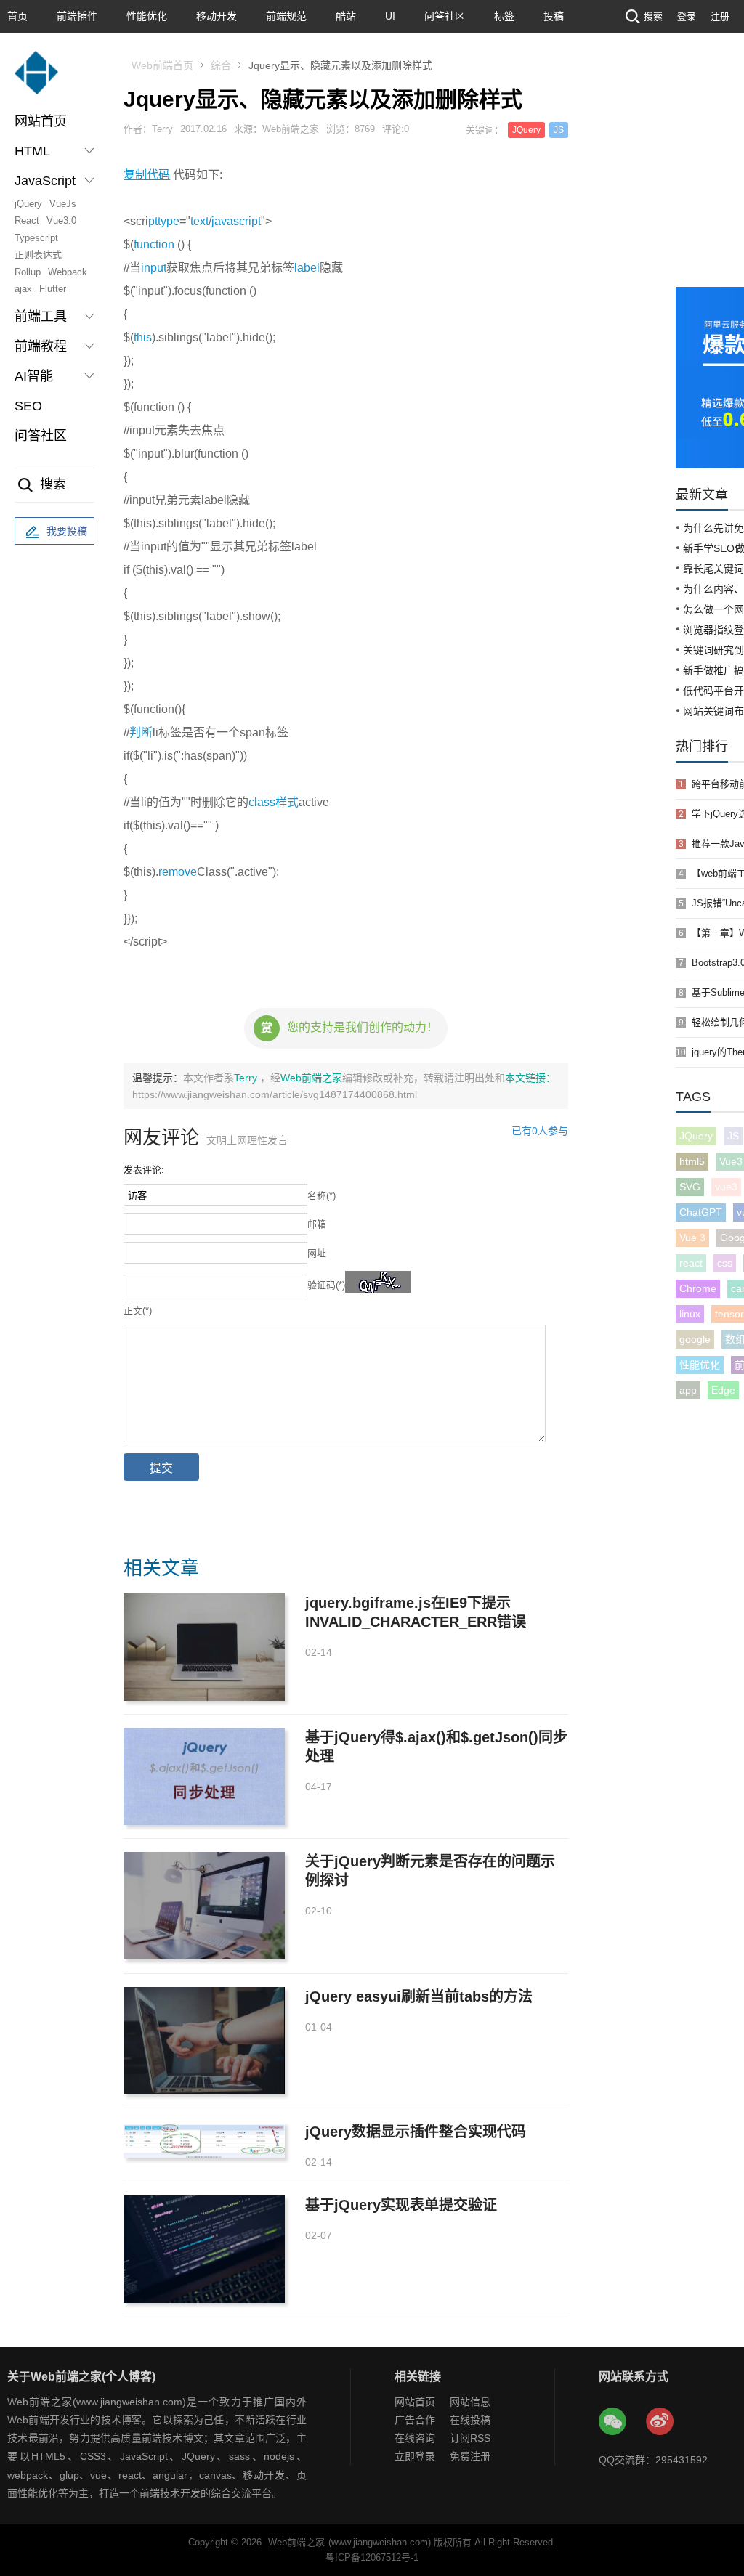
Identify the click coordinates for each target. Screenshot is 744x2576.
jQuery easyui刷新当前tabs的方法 (419, 1996)
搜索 (653, 16)
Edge (723, 1390)
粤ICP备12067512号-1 (372, 2557)
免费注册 (470, 2456)
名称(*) (322, 1196)
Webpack (68, 272)
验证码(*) (326, 1285)
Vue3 (731, 1161)
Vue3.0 (61, 220)
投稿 (554, 16)
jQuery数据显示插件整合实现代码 (416, 2132)
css (725, 1263)
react (691, 1263)
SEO (28, 406)
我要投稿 (67, 531)
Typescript (36, 238)
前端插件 (77, 16)
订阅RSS (470, 2438)
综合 (221, 65)
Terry (247, 1078)
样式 (287, 802)
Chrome (698, 1288)
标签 (504, 16)
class (262, 802)
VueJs (63, 204)
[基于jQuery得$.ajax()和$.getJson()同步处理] (204, 1776)
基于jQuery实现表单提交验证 (401, 2205)
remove (178, 872)
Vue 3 (692, 1238)
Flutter (53, 289)
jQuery (28, 204)
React (27, 220)
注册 (720, 16)
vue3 (726, 1187)
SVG (690, 1187)
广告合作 (415, 2420)
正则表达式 (38, 255)
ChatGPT (701, 1212)
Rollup (28, 272)
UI (390, 16)
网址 (317, 1253)
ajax (23, 289)
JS (733, 1136)
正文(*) (138, 1311)
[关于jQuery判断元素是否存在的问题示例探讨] (204, 1906)
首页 (17, 16)
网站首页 (41, 121)
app (688, 1390)
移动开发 (217, 16)
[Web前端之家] (36, 80)
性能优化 (147, 16)
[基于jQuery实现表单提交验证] (204, 2249)
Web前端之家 (311, 1078)
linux (690, 1314)
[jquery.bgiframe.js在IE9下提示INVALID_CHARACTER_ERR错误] (204, 1647)
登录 (687, 16)
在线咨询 (415, 2438)
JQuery (696, 1136)
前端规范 (286, 16)
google (695, 1339)
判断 (141, 732)
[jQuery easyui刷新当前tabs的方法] (204, 2041)
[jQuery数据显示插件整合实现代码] (204, 2140)
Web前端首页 (162, 65)
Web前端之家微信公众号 (613, 2422)
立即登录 (415, 2456)
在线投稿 (470, 2420)
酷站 (346, 16)
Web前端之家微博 (660, 2422)
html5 (692, 1161)
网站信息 (470, 2402)
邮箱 (317, 1224)
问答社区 (445, 16)
